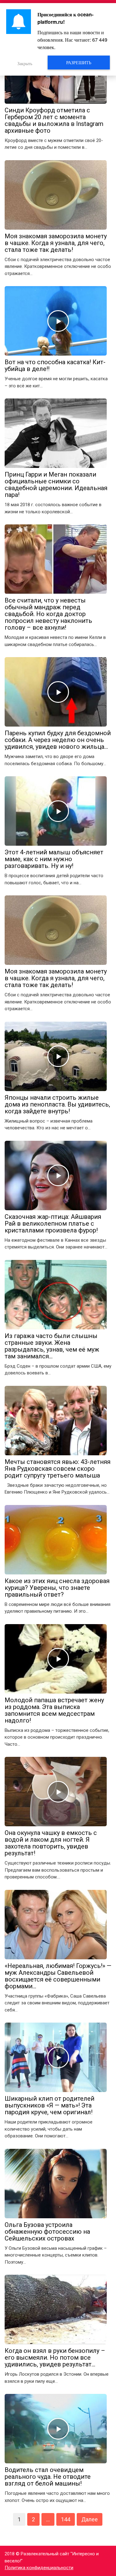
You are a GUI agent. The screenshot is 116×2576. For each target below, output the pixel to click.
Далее (90, 2519)
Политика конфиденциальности (39, 2568)
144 (66, 2519)
